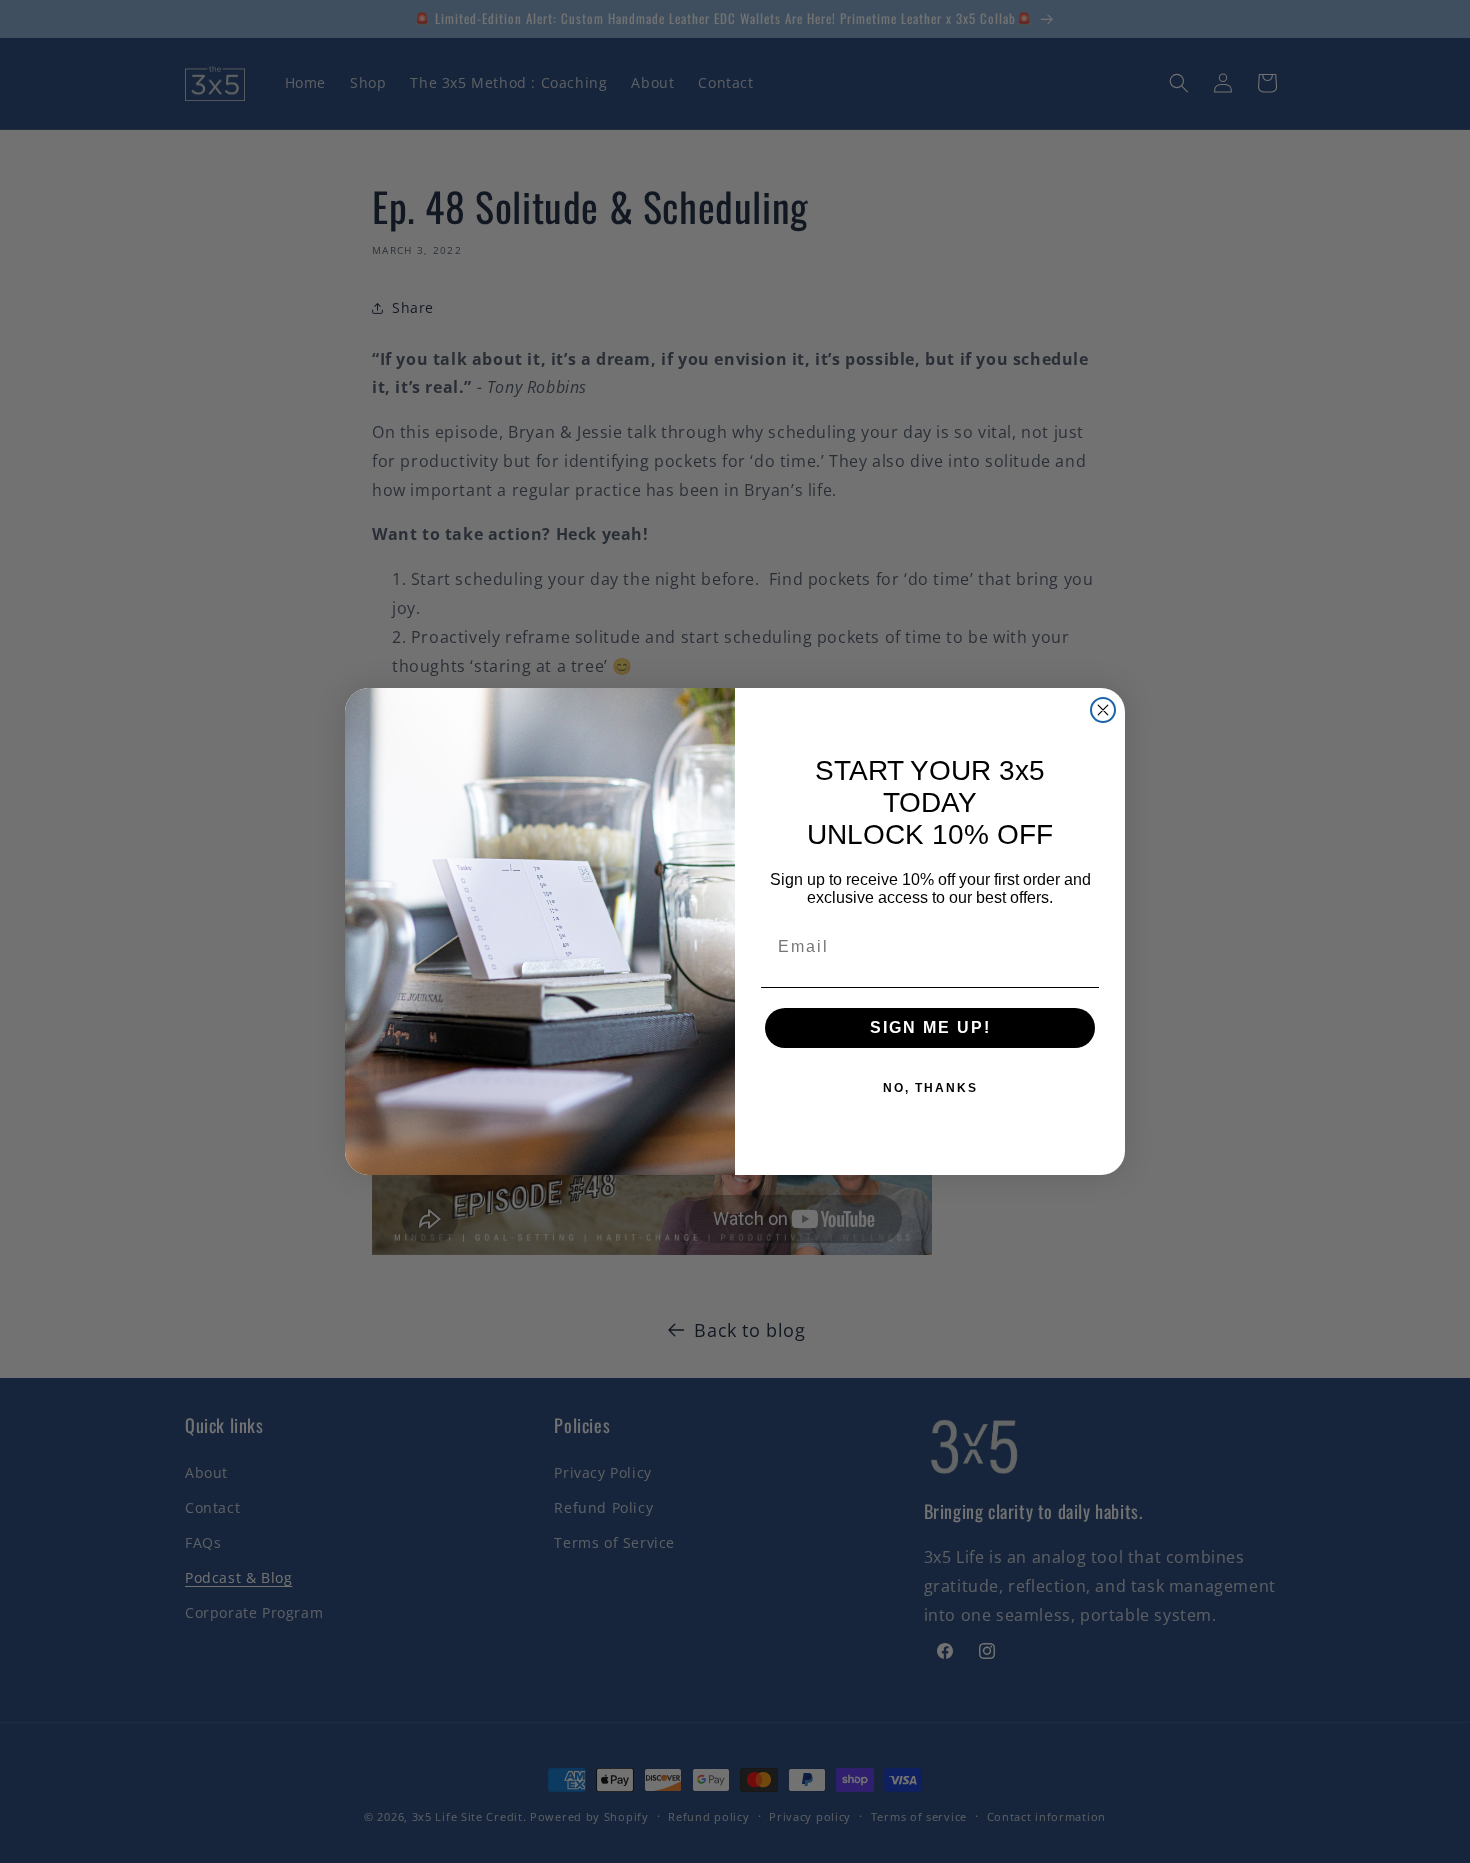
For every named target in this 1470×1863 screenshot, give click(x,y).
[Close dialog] (1103, 710)
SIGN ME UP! (930, 1027)
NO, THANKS (930, 1088)
